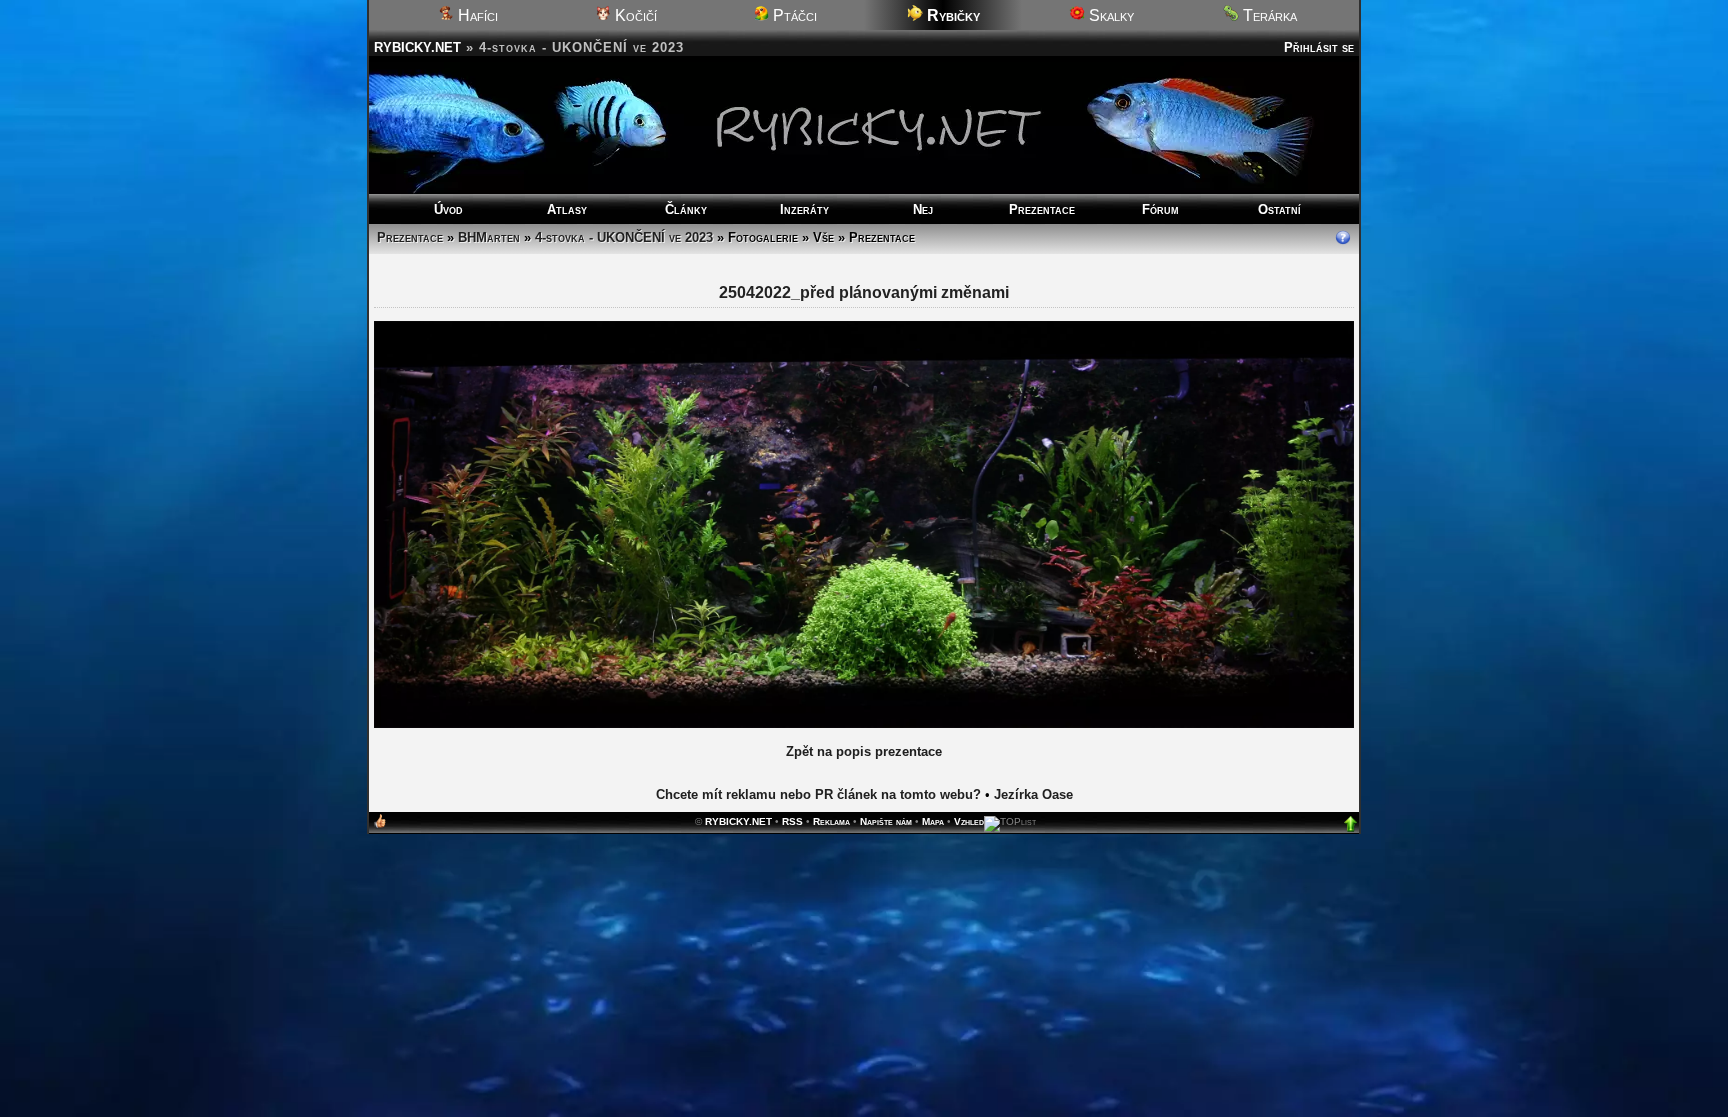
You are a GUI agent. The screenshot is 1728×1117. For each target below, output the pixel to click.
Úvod (448, 209)
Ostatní (1279, 209)
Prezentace (1042, 209)
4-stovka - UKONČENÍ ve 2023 (624, 237)
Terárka (1268, 15)
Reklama (831, 821)
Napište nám (886, 821)
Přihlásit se (1319, 47)
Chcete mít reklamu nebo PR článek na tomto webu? (818, 794)
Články (686, 209)
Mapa (933, 821)
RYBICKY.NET (417, 47)
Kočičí (634, 15)
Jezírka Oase (1033, 794)
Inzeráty (804, 209)
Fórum (1160, 209)
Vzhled (969, 821)
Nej (923, 209)
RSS (792, 821)
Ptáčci (793, 15)
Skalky (1109, 15)
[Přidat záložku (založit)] (380, 825)
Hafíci (476, 15)
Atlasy (567, 209)
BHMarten (489, 237)
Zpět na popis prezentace (864, 751)
